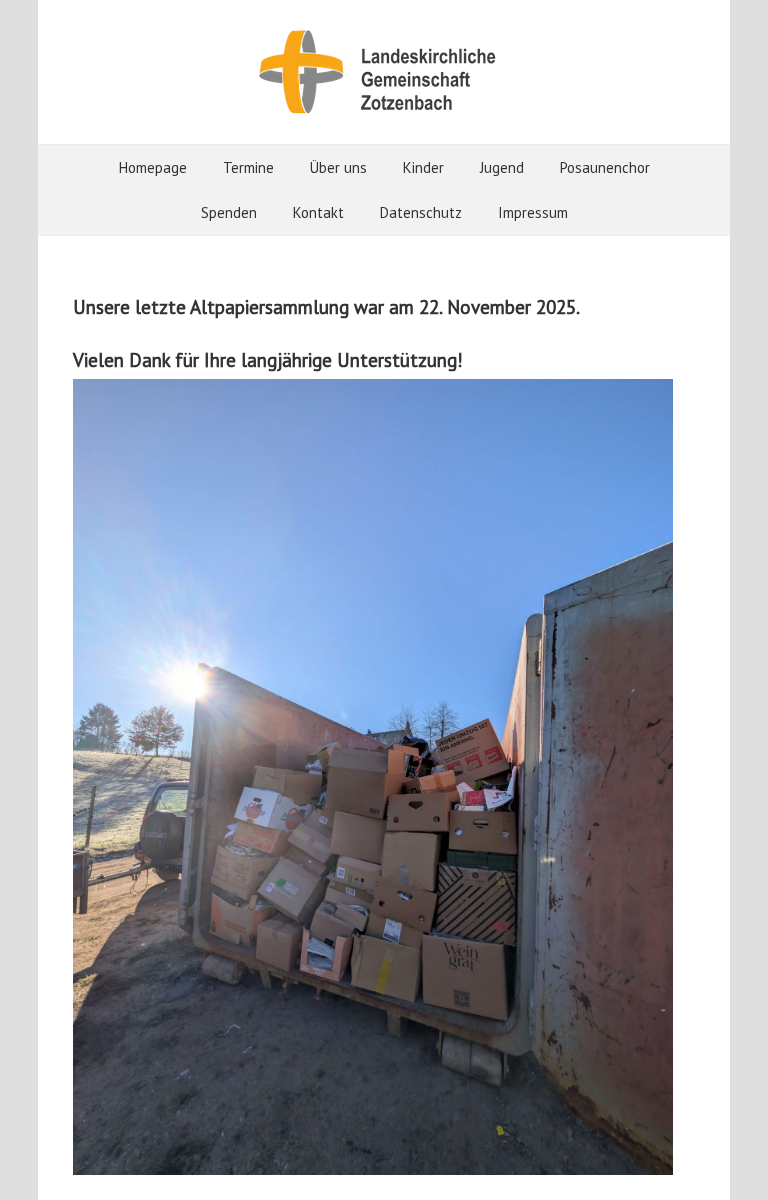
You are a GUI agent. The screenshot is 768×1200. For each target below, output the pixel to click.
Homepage (153, 167)
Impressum (533, 212)
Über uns (338, 167)
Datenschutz (421, 212)
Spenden (229, 212)
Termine (248, 167)
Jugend (502, 167)
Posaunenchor (605, 167)
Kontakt (318, 212)
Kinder (423, 167)
